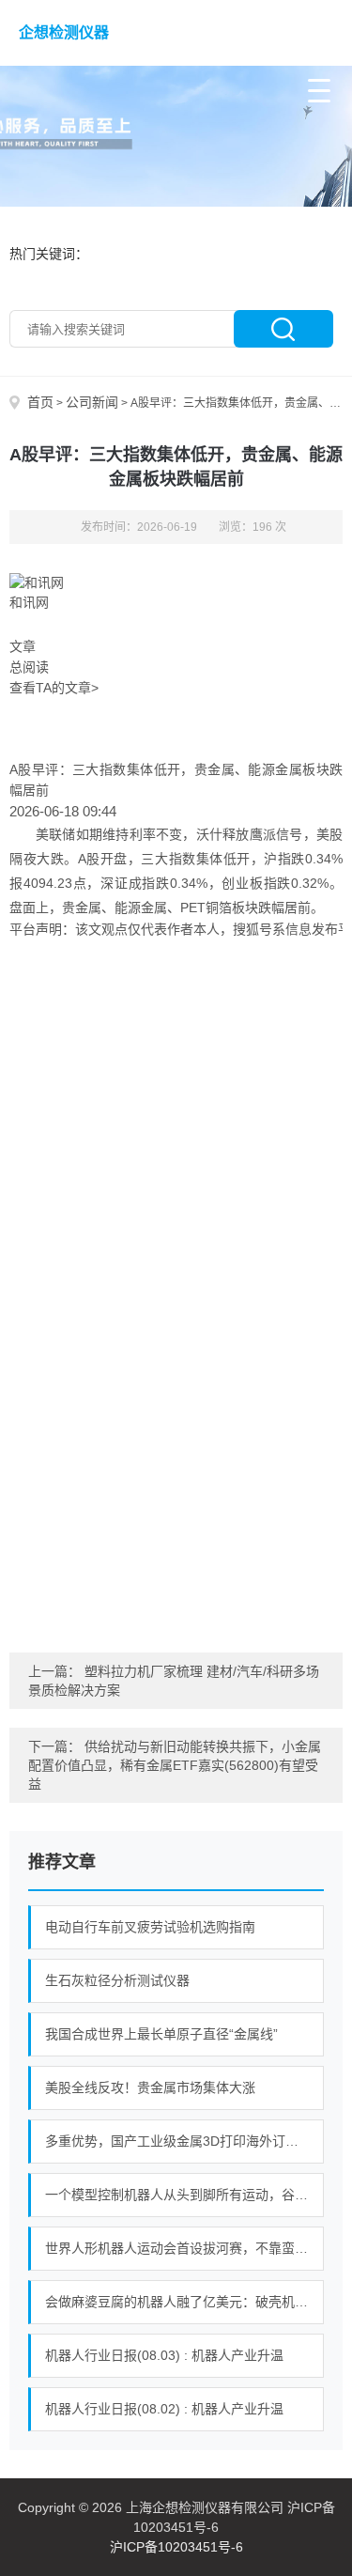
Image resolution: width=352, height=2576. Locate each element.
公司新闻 (92, 402)
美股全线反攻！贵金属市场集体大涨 (150, 2087)
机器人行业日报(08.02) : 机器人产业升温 (164, 2409)
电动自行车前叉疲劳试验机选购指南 (150, 1927)
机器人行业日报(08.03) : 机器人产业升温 (164, 2355)
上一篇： (56, 1671)
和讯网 (29, 602)
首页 (40, 402)
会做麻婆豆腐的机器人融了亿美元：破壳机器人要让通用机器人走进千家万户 (184, 2302)
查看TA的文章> (54, 688)
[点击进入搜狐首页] (176, 1282)
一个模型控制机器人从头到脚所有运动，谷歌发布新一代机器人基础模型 (184, 2195)
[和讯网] (37, 582)
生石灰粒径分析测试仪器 (117, 1980)
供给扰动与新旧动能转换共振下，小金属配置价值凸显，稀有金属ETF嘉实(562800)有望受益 (175, 1765)
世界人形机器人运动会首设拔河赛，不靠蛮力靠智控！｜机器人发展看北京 (184, 2248)
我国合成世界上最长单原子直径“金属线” (161, 2034)
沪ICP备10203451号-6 (176, 2547)
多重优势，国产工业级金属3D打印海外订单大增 (184, 2141)
